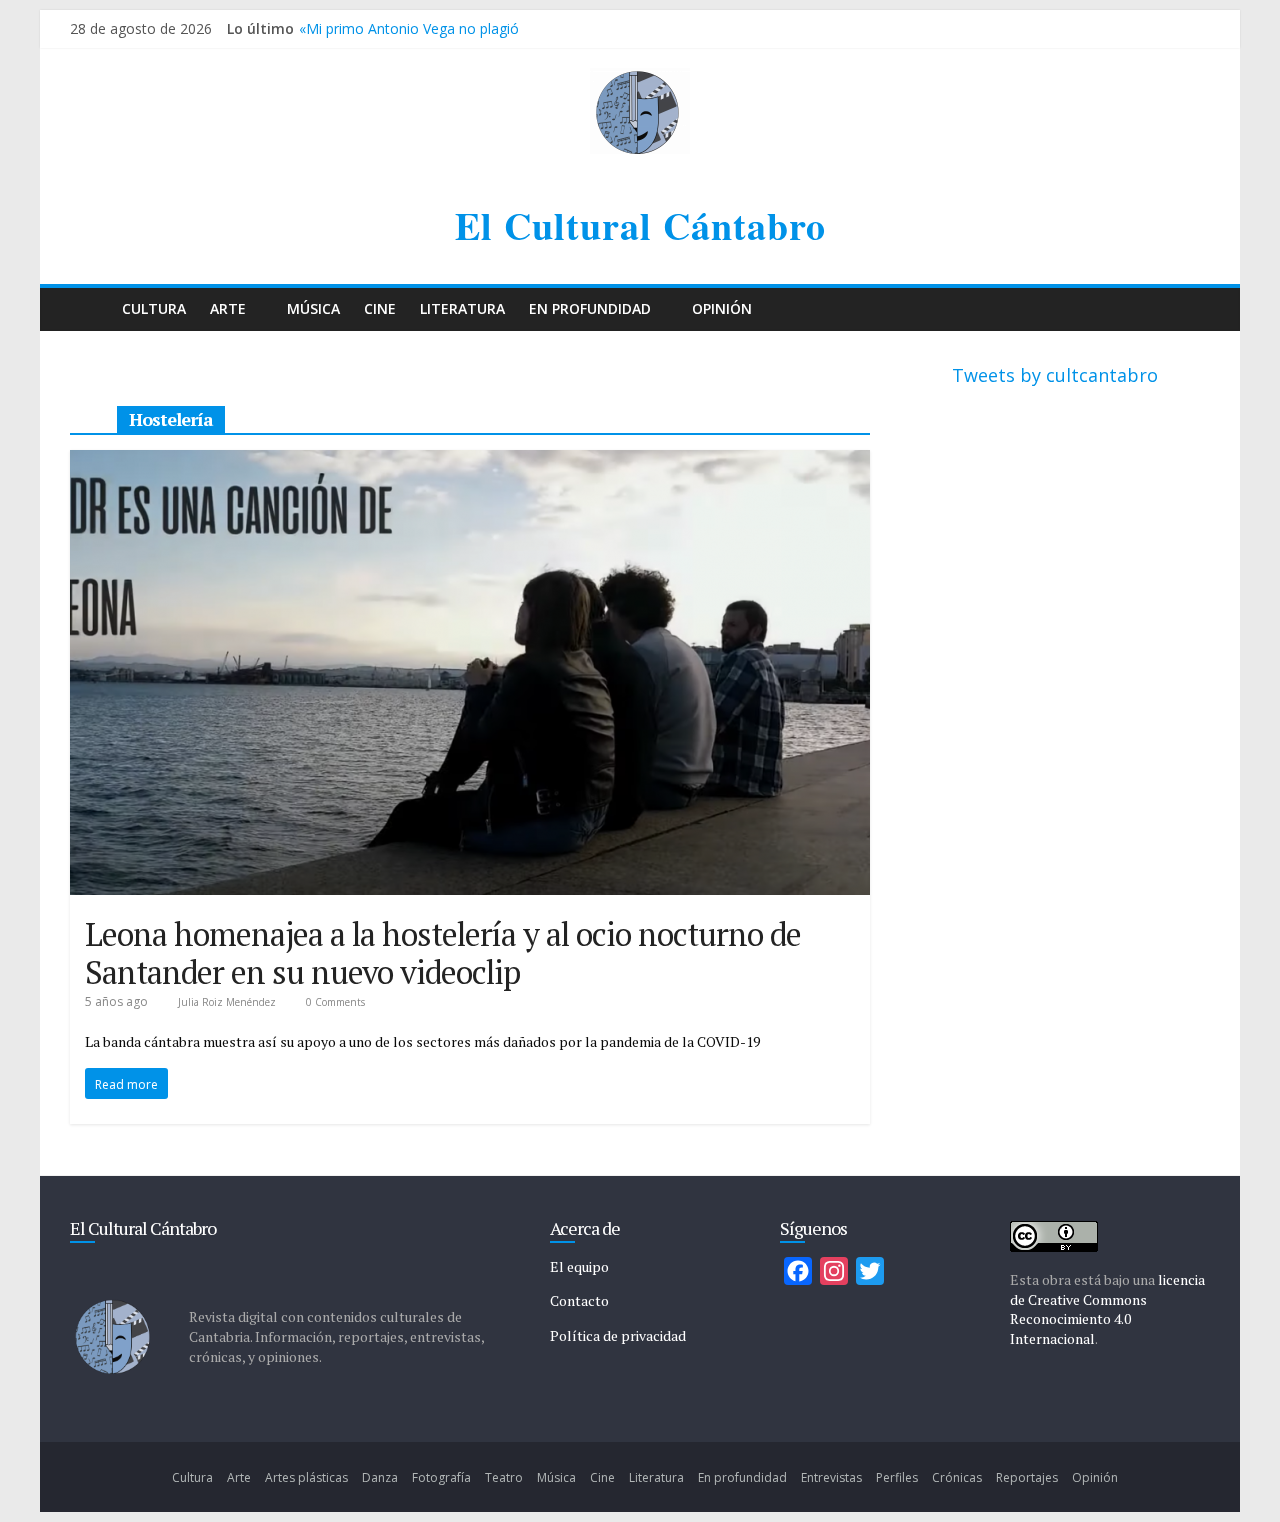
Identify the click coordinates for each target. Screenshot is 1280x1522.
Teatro (504, 1477)
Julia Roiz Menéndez (228, 1002)
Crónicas (957, 1477)
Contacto (579, 1300)
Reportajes (1027, 1477)
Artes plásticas (306, 1477)
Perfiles (897, 1477)
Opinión (722, 308)
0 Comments (334, 1002)
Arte (228, 308)
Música (313, 308)
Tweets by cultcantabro (1055, 375)
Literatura (462, 308)
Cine (380, 308)
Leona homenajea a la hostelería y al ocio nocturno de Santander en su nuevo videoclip (443, 953)
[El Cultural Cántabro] (90, 309)
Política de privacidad (618, 1335)
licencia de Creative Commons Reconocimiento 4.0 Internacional (1107, 1309)
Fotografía (441, 1477)
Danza (380, 1477)
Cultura (154, 308)
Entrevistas (831, 1477)
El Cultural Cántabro (640, 225)
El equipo (579, 1266)
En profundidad (590, 308)
